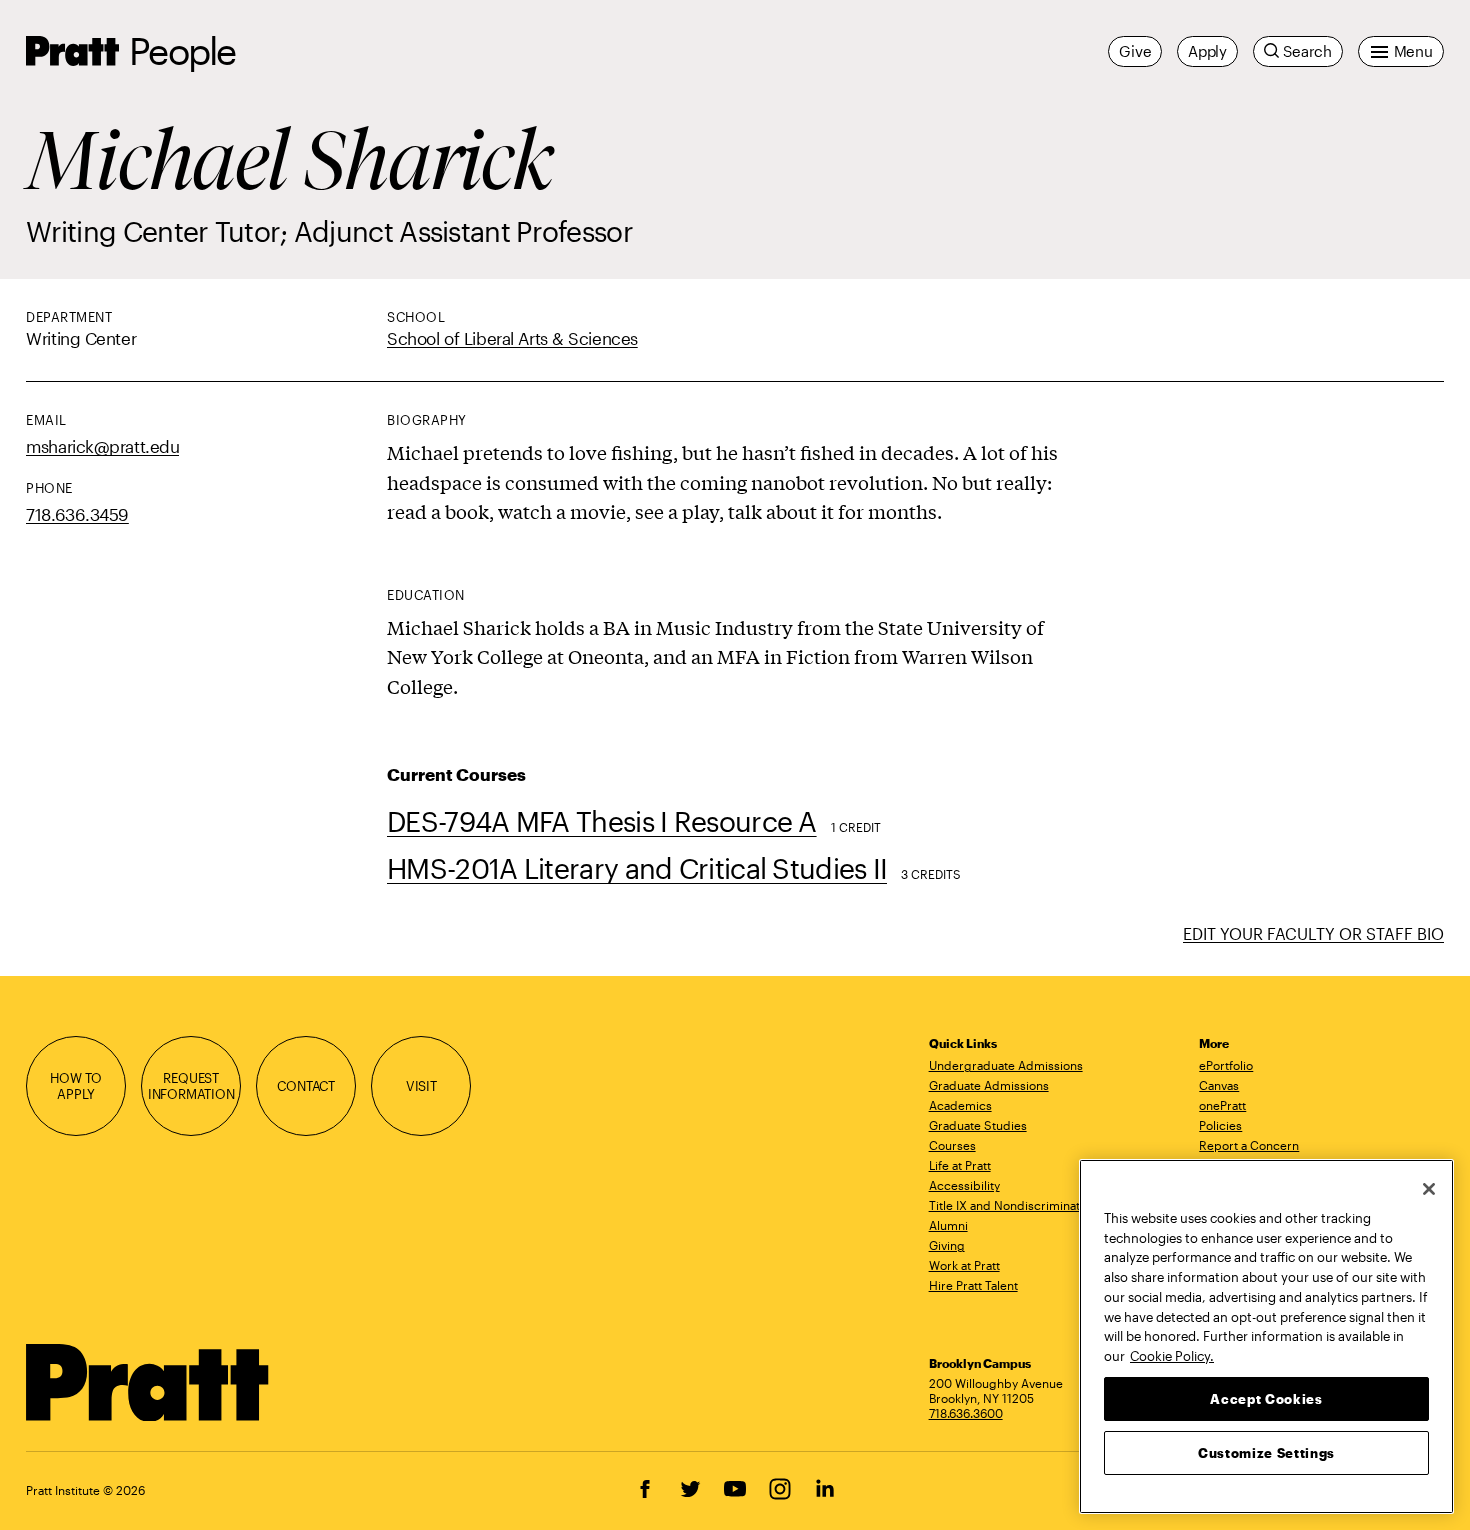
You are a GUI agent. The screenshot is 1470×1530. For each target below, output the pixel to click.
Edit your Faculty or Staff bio (1313, 933)
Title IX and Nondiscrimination (1013, 1205)
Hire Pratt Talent (973, 1285)
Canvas (1219, 1085)
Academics (960, 1105)
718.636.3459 (77, 514)
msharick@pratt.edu (102, 446)
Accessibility (964, 1185)
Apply (1207, 51)
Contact (306, 1086)
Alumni (948, 1225)
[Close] (1429, 1189)
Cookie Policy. (1172, 1355)
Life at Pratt (960, 1165)
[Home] (148, 1383)
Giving (947, 1245)
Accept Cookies (1266, 1398)
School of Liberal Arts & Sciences (512, 338)
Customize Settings (1266, 1452)
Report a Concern (1249, 1145)
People (182, 50)
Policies (1220, 1125)
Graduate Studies (978, 1125)
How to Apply (76, 1086)
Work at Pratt (964, 1265)
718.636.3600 (966, 1413)
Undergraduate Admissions (1006, 1065)
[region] (1266, 1336)
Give (1135, 51)
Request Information (191, 1086)
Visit (421, 1086)
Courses (952, 1145)
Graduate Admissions (989, 1085)
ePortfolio (1226, 1065)
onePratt (1222, 1105)
